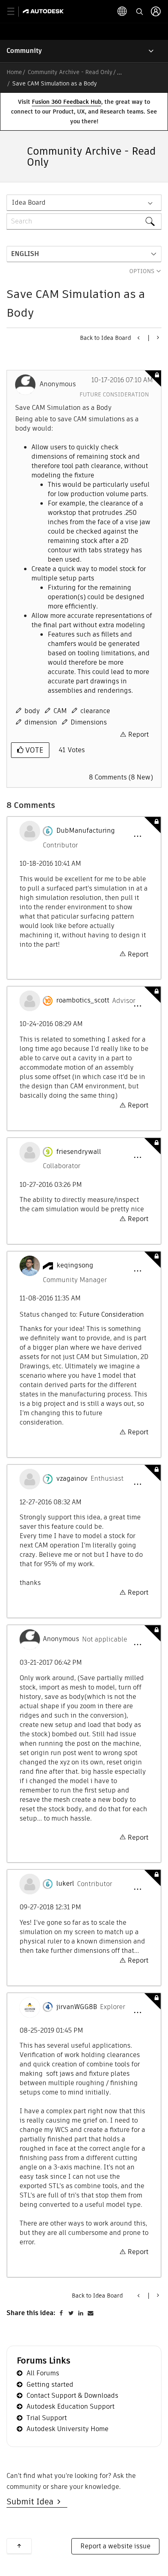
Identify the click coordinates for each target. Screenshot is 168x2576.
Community (24, 51)
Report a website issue (115, 2546)
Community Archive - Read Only (70, 72)
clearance (95, 711)
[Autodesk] (44, 11)
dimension (41, 722)
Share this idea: (31, 2313)
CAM (60, 711)
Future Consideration (114, 394)
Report (138, 734)
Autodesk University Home (67, 2429)
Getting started (50, 2384)
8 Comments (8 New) (121, 777)
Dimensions (89, 722)
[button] (137, 836)
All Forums (43, 2373)
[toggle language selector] (122, 11)
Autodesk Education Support (71, 2406)
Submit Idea (32, 2502)
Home (14, 72)
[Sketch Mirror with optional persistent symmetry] (139, 338)
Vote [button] (33, 750)
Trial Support (47, 2418)
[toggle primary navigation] (15, 12)
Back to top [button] (19, 2546)
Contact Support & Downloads (72, 2395)
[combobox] (84, 221)
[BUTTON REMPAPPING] (157, 337)
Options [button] (142, 271)
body (32, 711)
